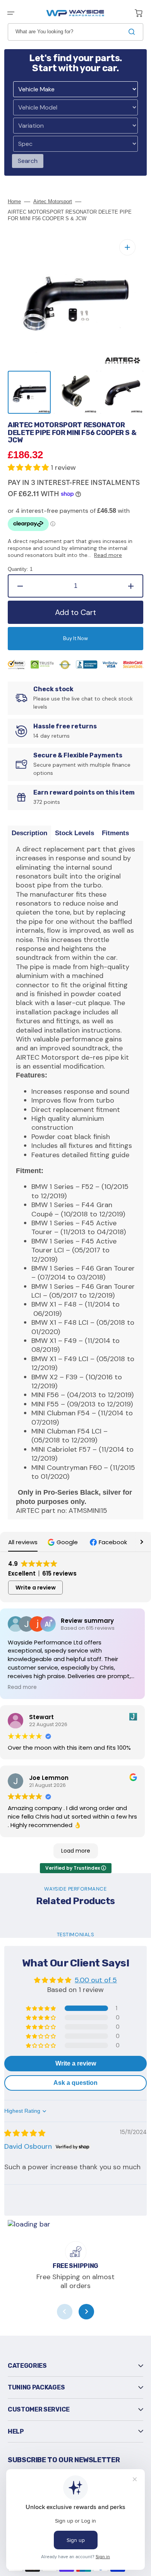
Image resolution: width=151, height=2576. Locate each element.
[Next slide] (86, 2312)
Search (28, 161)
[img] (25, 2133)
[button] (11, 13)
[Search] (133, 32)
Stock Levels (75, 833)
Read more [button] (22, 1687)
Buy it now (75, 638)
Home (14, 201)
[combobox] (75, 32)
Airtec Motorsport (53, 201)
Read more (108, 555)
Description (29, 833)
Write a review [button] (36, 1588)
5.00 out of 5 (96, 1980)
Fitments (115, 833)
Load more (76, 1851)
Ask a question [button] (75, 2083)
